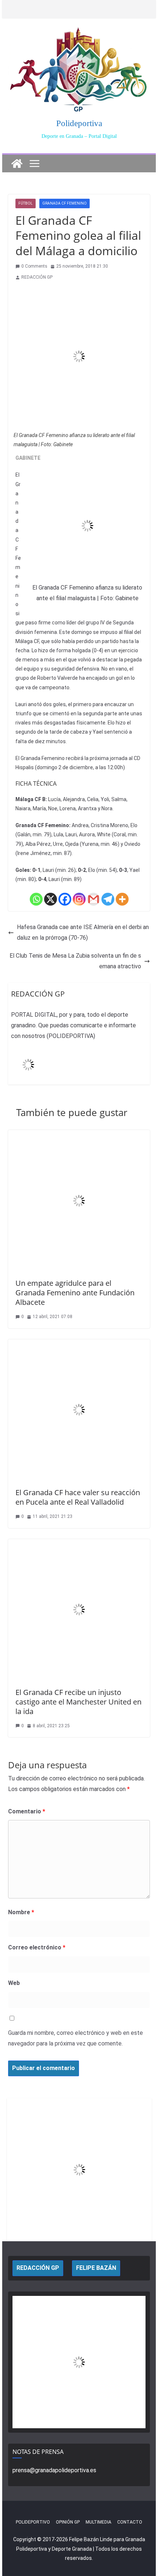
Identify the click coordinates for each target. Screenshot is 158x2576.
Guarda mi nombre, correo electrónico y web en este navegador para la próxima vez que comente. (76, 2038)
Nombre (21, 1912)
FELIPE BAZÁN (96, 2268)
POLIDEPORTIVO (33, 2522)
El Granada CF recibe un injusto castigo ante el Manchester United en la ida (78, 1702)
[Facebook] (65, 899)
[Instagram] (79, 899)
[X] (51, 899)
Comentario (27, 1811)
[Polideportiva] (17, 164)
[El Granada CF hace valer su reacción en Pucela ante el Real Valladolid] (79, 1344)
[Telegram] (108, 899)
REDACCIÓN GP (37, 277)
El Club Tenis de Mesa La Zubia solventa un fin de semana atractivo (75, 961)
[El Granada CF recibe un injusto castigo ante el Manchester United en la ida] (79, 1544)
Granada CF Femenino (64, 203)
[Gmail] (94, 899)
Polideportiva (79, 123)
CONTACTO (130, 2522)
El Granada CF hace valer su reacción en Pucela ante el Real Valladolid (78, 1497)
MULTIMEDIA (98, 2522)
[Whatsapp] (36, 899)
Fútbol (26, 203)
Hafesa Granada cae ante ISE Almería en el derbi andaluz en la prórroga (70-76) (83, 932)
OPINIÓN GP (68, 2522)
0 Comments (34, 266)
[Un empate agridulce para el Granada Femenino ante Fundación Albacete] (79, 1135)
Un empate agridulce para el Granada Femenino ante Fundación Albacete (75, 1293)
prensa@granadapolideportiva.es (54, 2470)
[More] (122, 899)
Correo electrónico (37, 1947)
